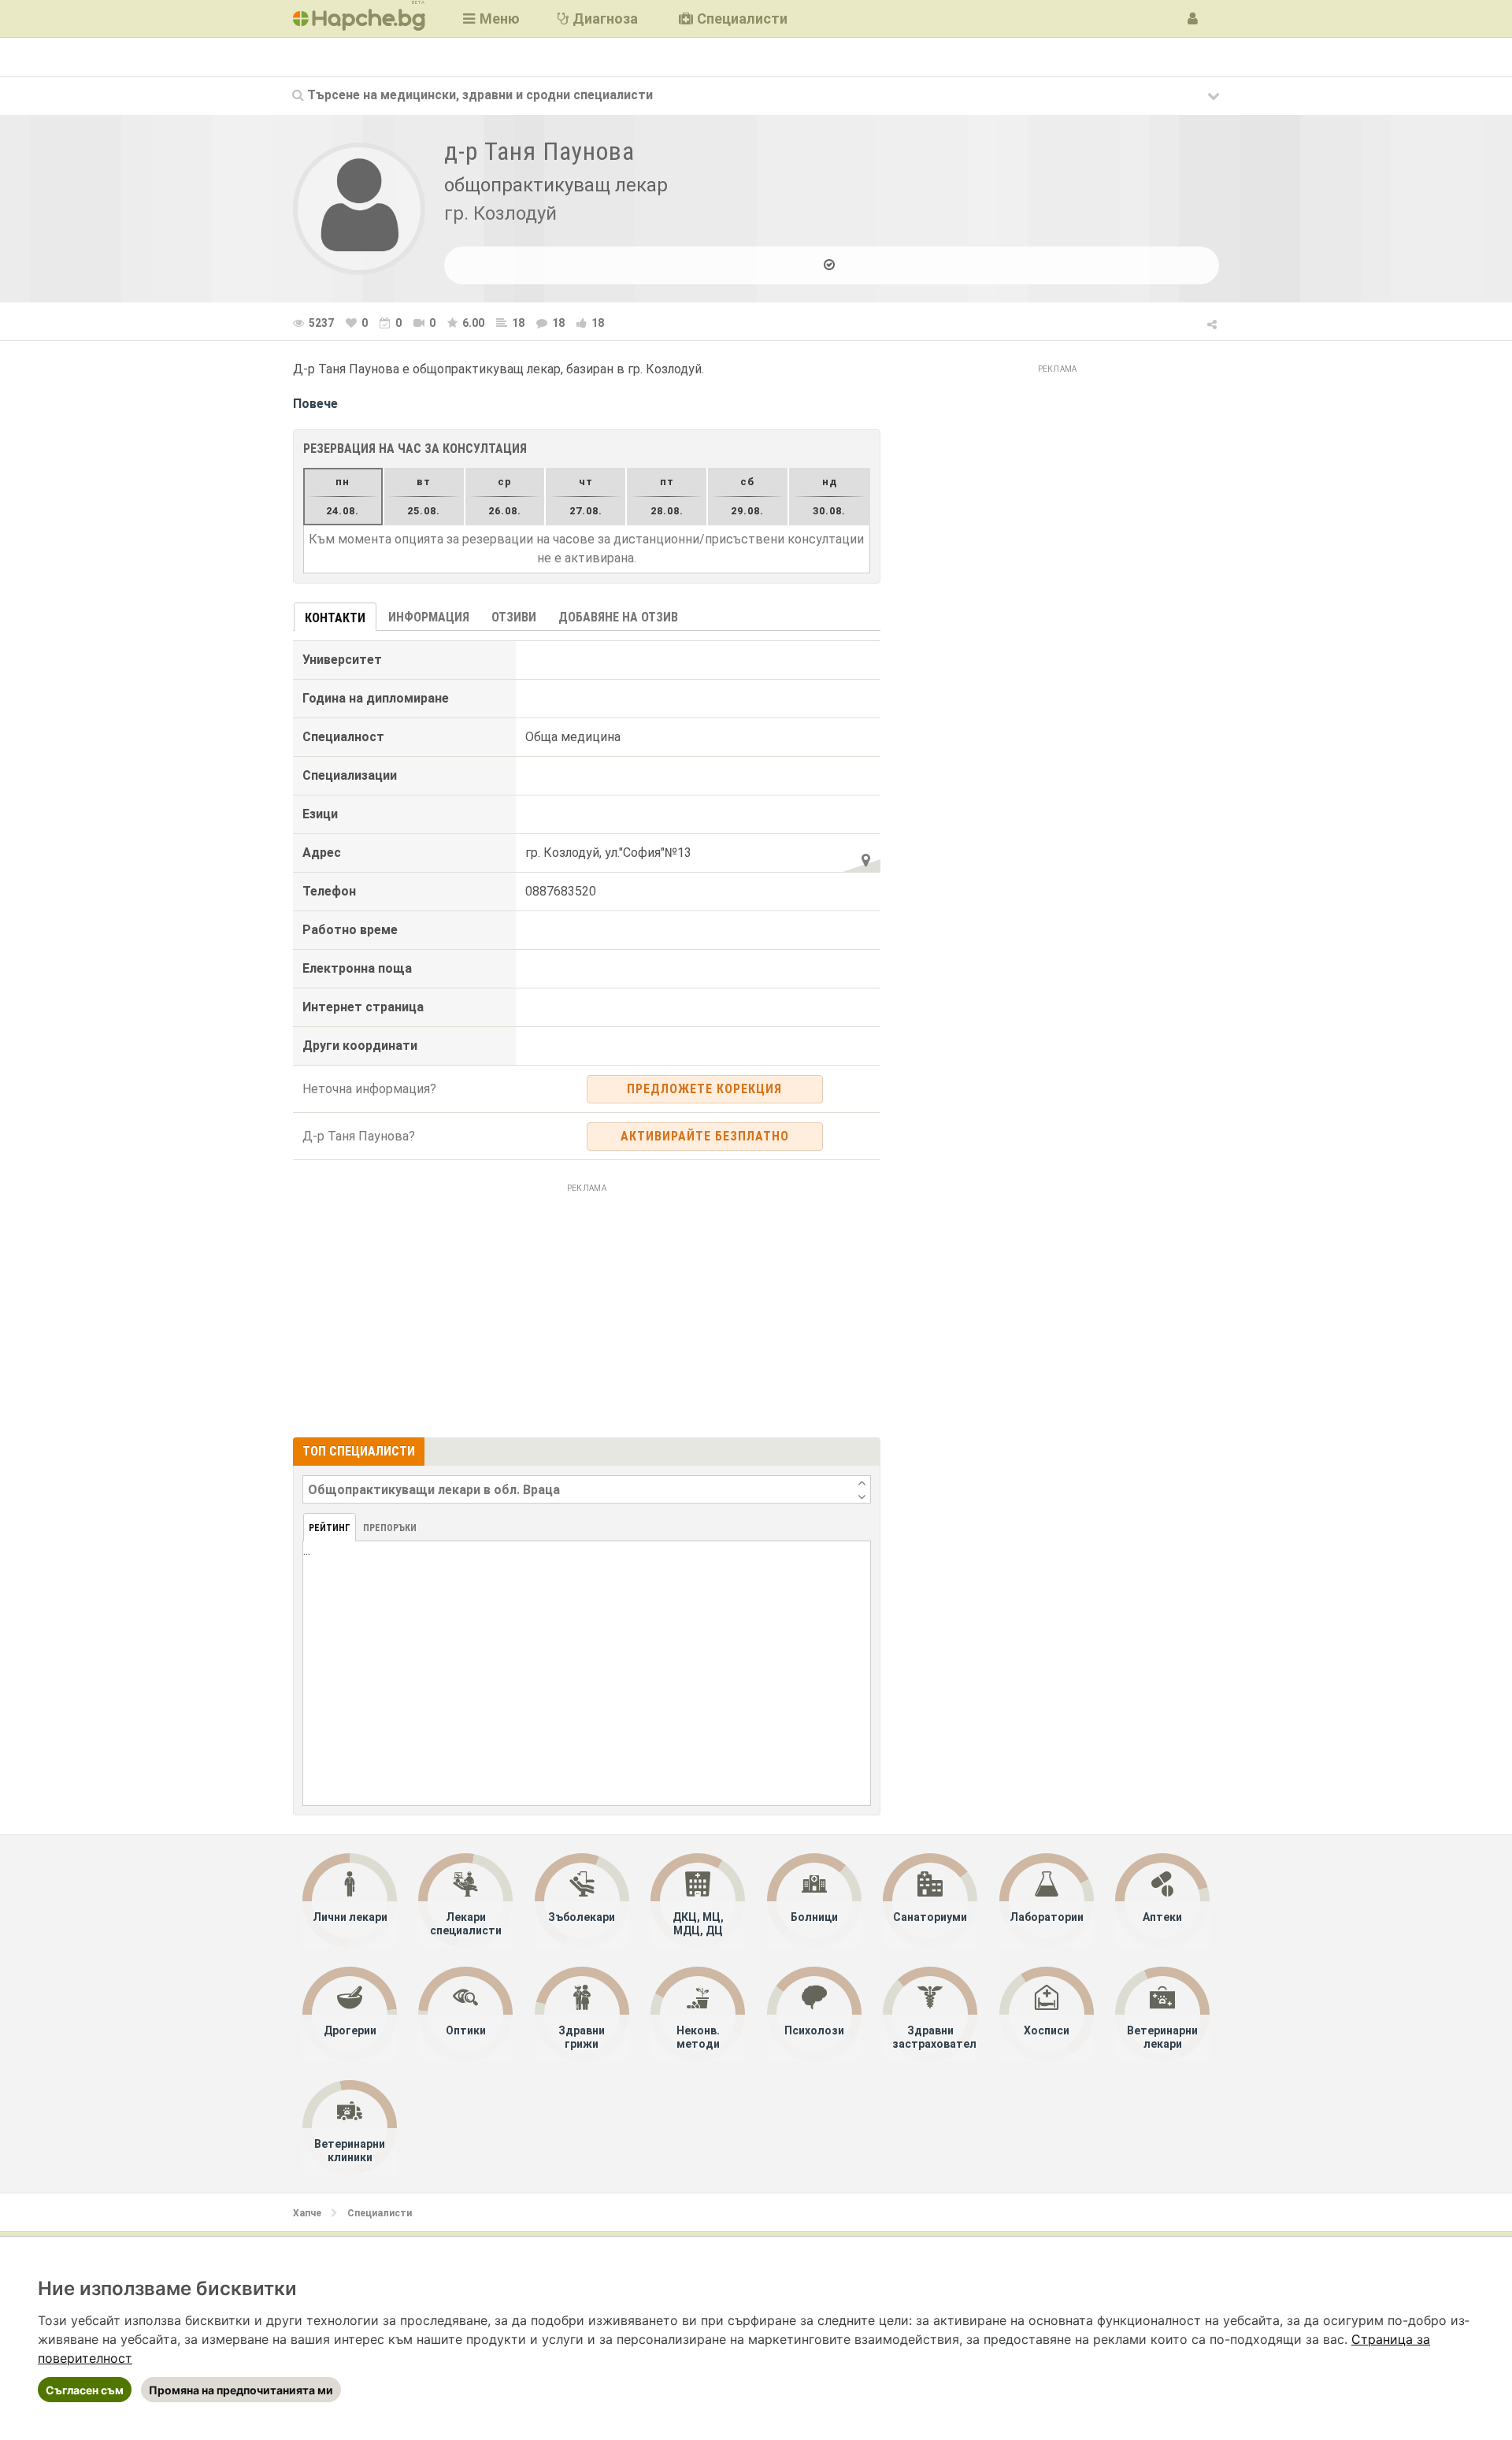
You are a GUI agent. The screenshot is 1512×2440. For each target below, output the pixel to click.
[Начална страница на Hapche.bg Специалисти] (359, 19)
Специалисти (380, 2213)
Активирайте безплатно (705, 1136)
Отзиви (514, 617)
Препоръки (390, 1528)
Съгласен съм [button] (85, 2390)
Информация (429, 617)
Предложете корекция (704, 1089)
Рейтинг (330, 1528)
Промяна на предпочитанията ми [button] (241, 2390)
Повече (315, 404)
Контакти (335, 618)
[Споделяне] (1213, 322)
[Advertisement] (587, 1308)
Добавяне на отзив (618, 617)
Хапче (307, 2213)
